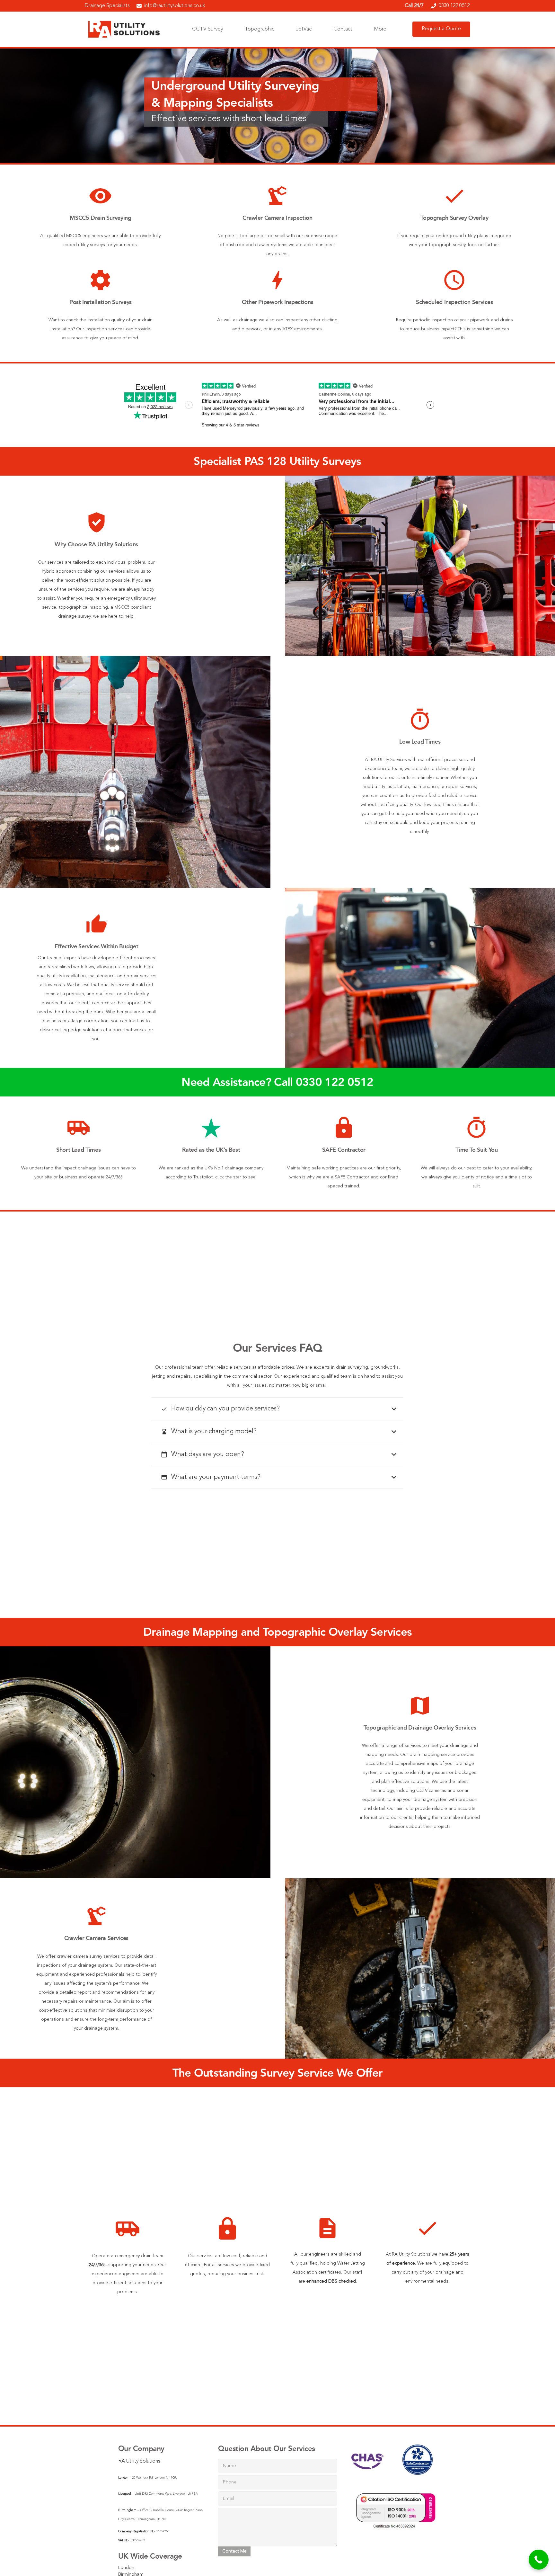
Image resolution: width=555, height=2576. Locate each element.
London (126, 2568)
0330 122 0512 (335, 1082)
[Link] (125, 29)
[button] (539, 2560)
